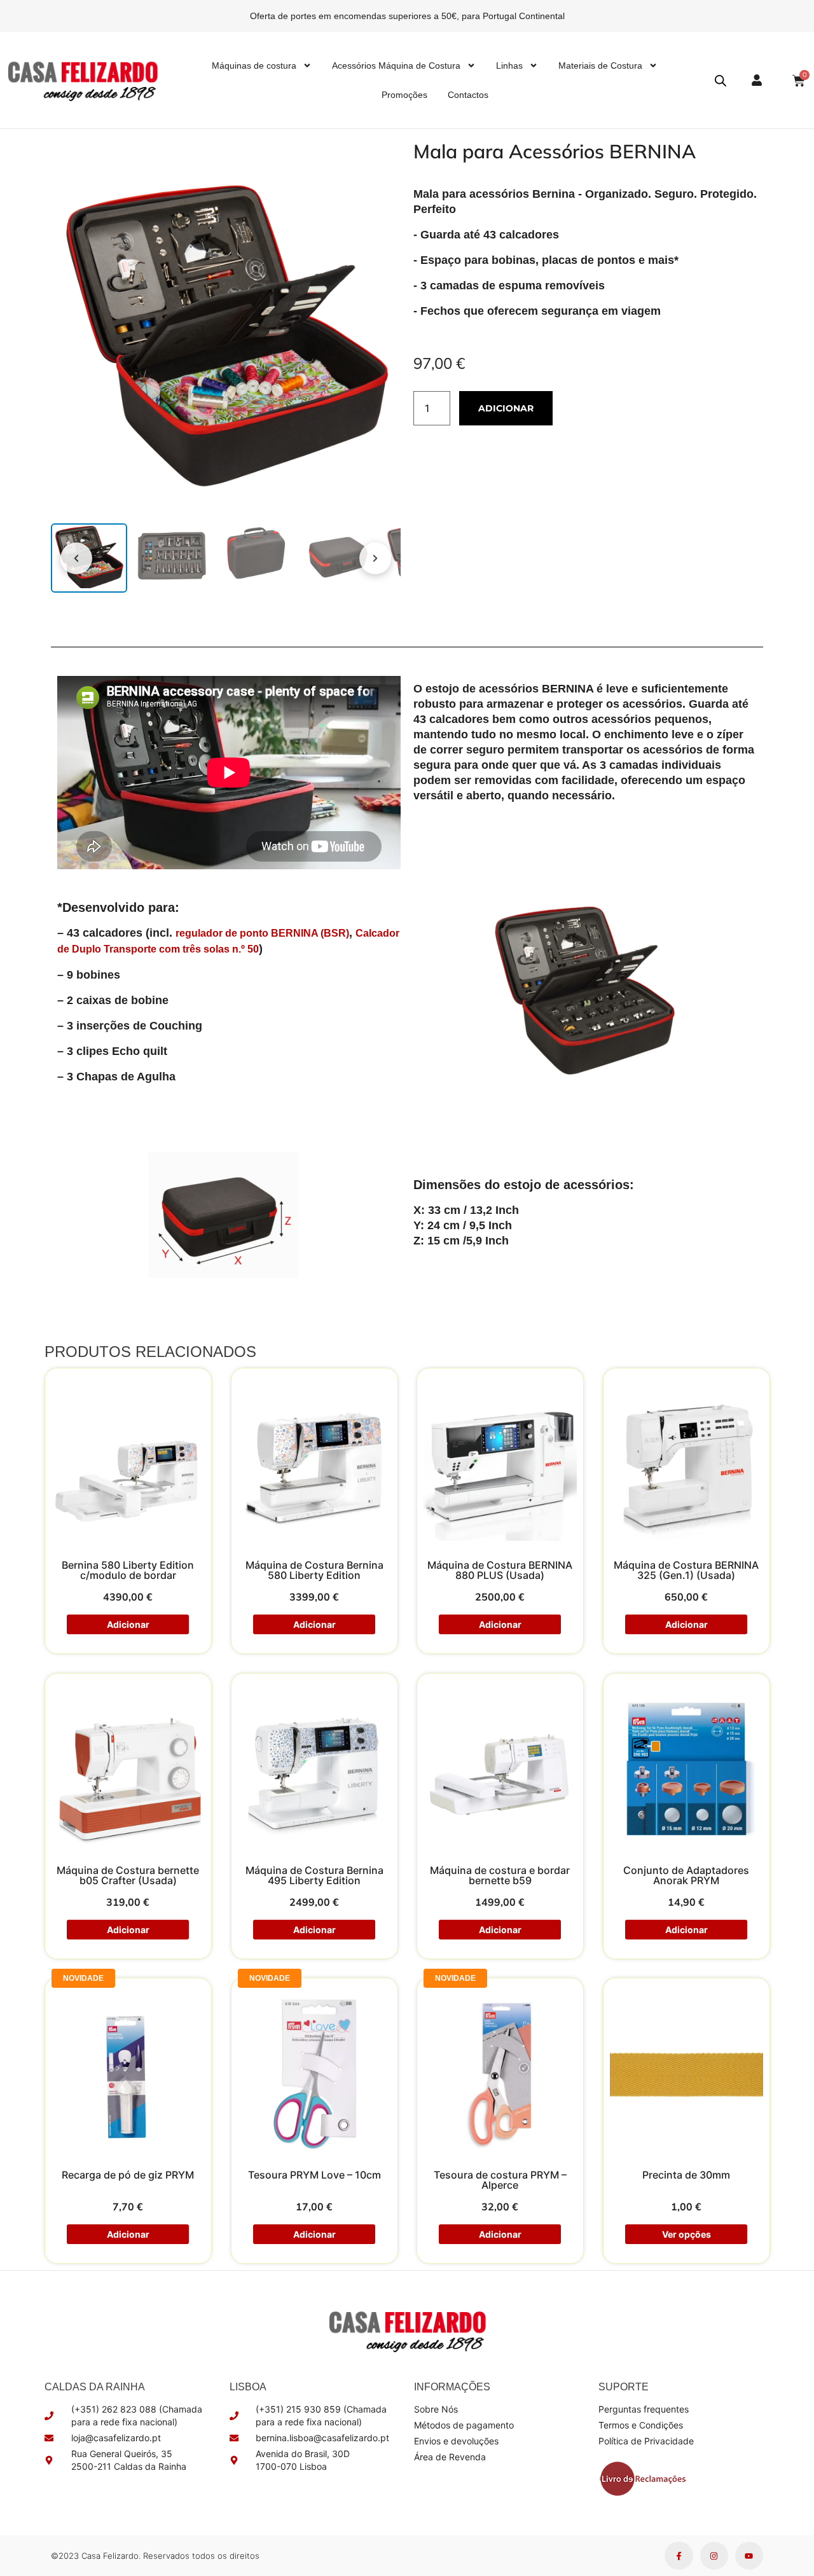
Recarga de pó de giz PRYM (128, 2175)
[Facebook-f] (679, 2556)
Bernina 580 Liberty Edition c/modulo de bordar (128, 1569)
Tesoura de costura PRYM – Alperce (500, 2180)
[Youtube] (749, 2556)
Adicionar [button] (128, 1624)
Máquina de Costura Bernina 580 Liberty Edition (314, 1569)
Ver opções (686, 2234)
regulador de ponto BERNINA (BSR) (262, 933)
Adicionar (506, 408)
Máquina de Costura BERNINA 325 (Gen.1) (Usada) (686, 1569)
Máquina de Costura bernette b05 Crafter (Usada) (128, 1875)
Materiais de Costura (600, 65)
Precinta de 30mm (686, 2175)
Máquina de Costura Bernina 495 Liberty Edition (314, 1875)
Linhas (509, 65)
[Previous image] (76, 558)
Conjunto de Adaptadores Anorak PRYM (686, 1875)
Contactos (468, 95)
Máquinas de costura (254, 65)
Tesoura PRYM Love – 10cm (314, 2175)
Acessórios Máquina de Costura (396, 65)
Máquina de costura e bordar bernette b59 (500, 1875)
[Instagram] (714, 2556)
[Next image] (375, 558)
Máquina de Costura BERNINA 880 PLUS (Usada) (500, 1569)
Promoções (404, 95)
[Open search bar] (721, 80)
